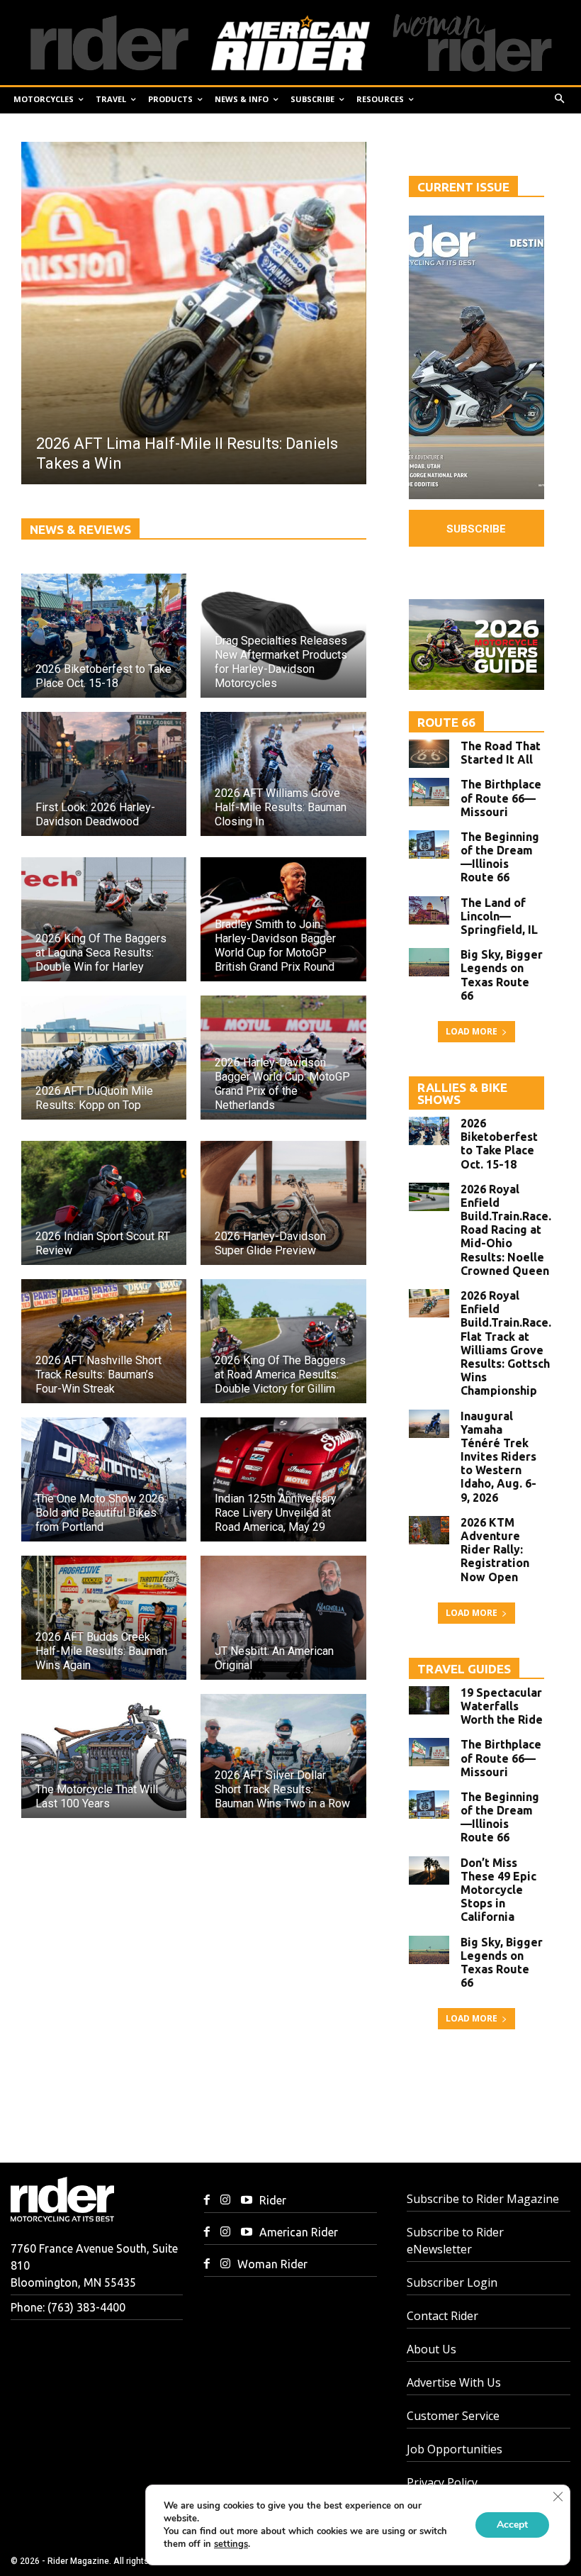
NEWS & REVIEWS (80, 529)
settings (231, 2544)
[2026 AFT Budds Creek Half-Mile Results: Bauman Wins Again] (104, 1618)
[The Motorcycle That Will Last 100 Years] (104, 1756)
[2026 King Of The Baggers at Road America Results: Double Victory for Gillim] (283, 1341)
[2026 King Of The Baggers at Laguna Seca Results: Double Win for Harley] (104, 919)
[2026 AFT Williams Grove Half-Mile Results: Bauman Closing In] (283, 774)
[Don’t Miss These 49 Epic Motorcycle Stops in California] (429, 1870)
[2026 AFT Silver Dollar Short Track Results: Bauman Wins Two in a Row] (283, 1756)
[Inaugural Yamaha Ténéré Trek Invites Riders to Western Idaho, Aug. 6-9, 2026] (429, 1424)
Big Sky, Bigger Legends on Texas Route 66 (502, 975)
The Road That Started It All (501, 753)
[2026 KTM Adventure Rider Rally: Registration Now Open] (429, 1530)
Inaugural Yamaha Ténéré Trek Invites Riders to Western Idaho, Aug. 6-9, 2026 (498, 1457)
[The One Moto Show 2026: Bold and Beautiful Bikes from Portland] (104, 1479)
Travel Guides (464, 1669)
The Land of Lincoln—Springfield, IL (499, 916)
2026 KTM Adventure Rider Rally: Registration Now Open (495, 1550)
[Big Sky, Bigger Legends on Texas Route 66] (429, 962)
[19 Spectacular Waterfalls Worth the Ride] (429, 1700)
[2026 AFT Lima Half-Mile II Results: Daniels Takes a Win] (193, 313)
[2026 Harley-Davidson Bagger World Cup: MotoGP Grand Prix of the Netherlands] (283, 1058)
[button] (560, 100)
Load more (472, 1031)
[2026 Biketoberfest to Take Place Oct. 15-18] (104, 636)
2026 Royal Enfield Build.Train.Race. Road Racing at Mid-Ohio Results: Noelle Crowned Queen (506, 1230)
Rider (273, 2200)
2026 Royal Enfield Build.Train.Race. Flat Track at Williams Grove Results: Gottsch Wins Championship (506, 1343)
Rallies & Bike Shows (462, 1093)
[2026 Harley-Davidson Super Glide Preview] (283, 1203)
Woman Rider (272, 2264)
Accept (512, 2525)
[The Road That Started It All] (429, 754)
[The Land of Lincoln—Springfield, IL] (429, 910)
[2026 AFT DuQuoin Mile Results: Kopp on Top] (104, 1058)
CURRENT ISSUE (463, 187)
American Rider (299, 2232)
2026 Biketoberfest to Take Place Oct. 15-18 (499, 1144)
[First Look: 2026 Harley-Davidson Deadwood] (104, 774)
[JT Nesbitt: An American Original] (283, 1618)
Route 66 (446, 722)
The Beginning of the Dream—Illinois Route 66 (500, 857)
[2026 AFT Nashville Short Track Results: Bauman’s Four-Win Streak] (104, 1341)
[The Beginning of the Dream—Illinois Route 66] (429, 844)
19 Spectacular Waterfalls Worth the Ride (502, 1706)
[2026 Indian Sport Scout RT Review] (104, 1203)
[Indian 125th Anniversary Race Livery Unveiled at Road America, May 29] (283, 1479)
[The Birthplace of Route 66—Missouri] (429, 792)
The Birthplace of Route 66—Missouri (501, 798)
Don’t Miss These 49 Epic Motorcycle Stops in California (498, 1890)
